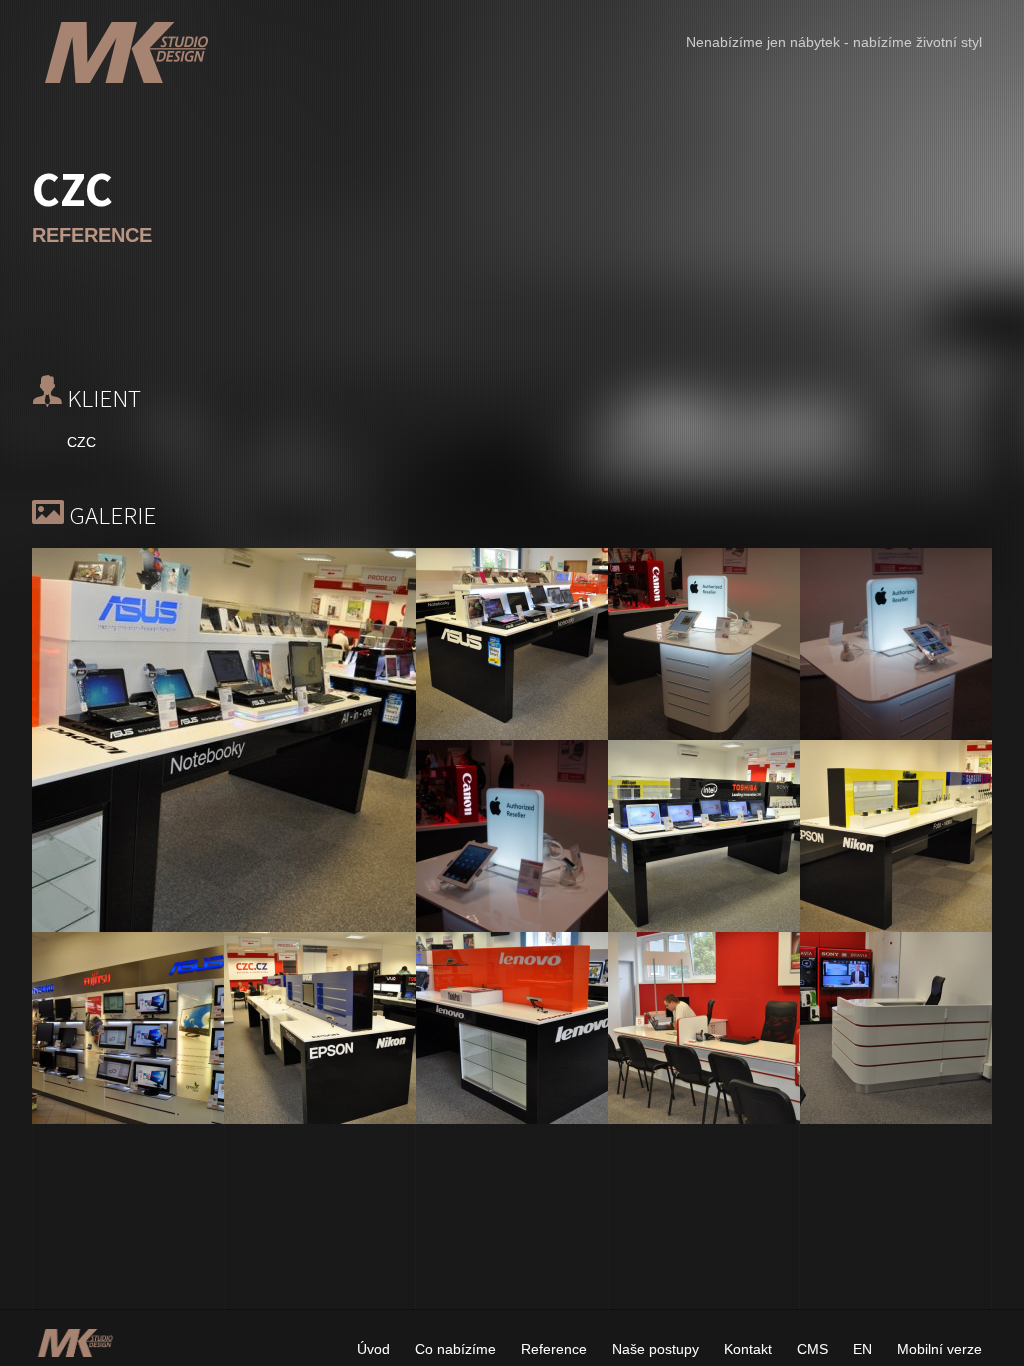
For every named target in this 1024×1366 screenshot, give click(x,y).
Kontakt (748, 1349)
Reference (554, 1349)
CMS (812, 1349)
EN (862, 1349)
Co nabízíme (455, 1349)
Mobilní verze (939, 1349)
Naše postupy (655, 1349)
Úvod (373, 1349)
